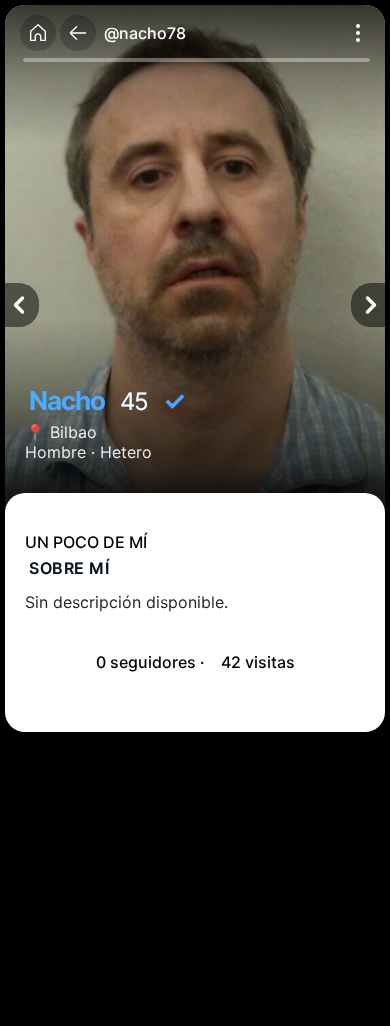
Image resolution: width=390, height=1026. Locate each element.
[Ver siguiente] (368, 305)
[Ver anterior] (22, 305)
